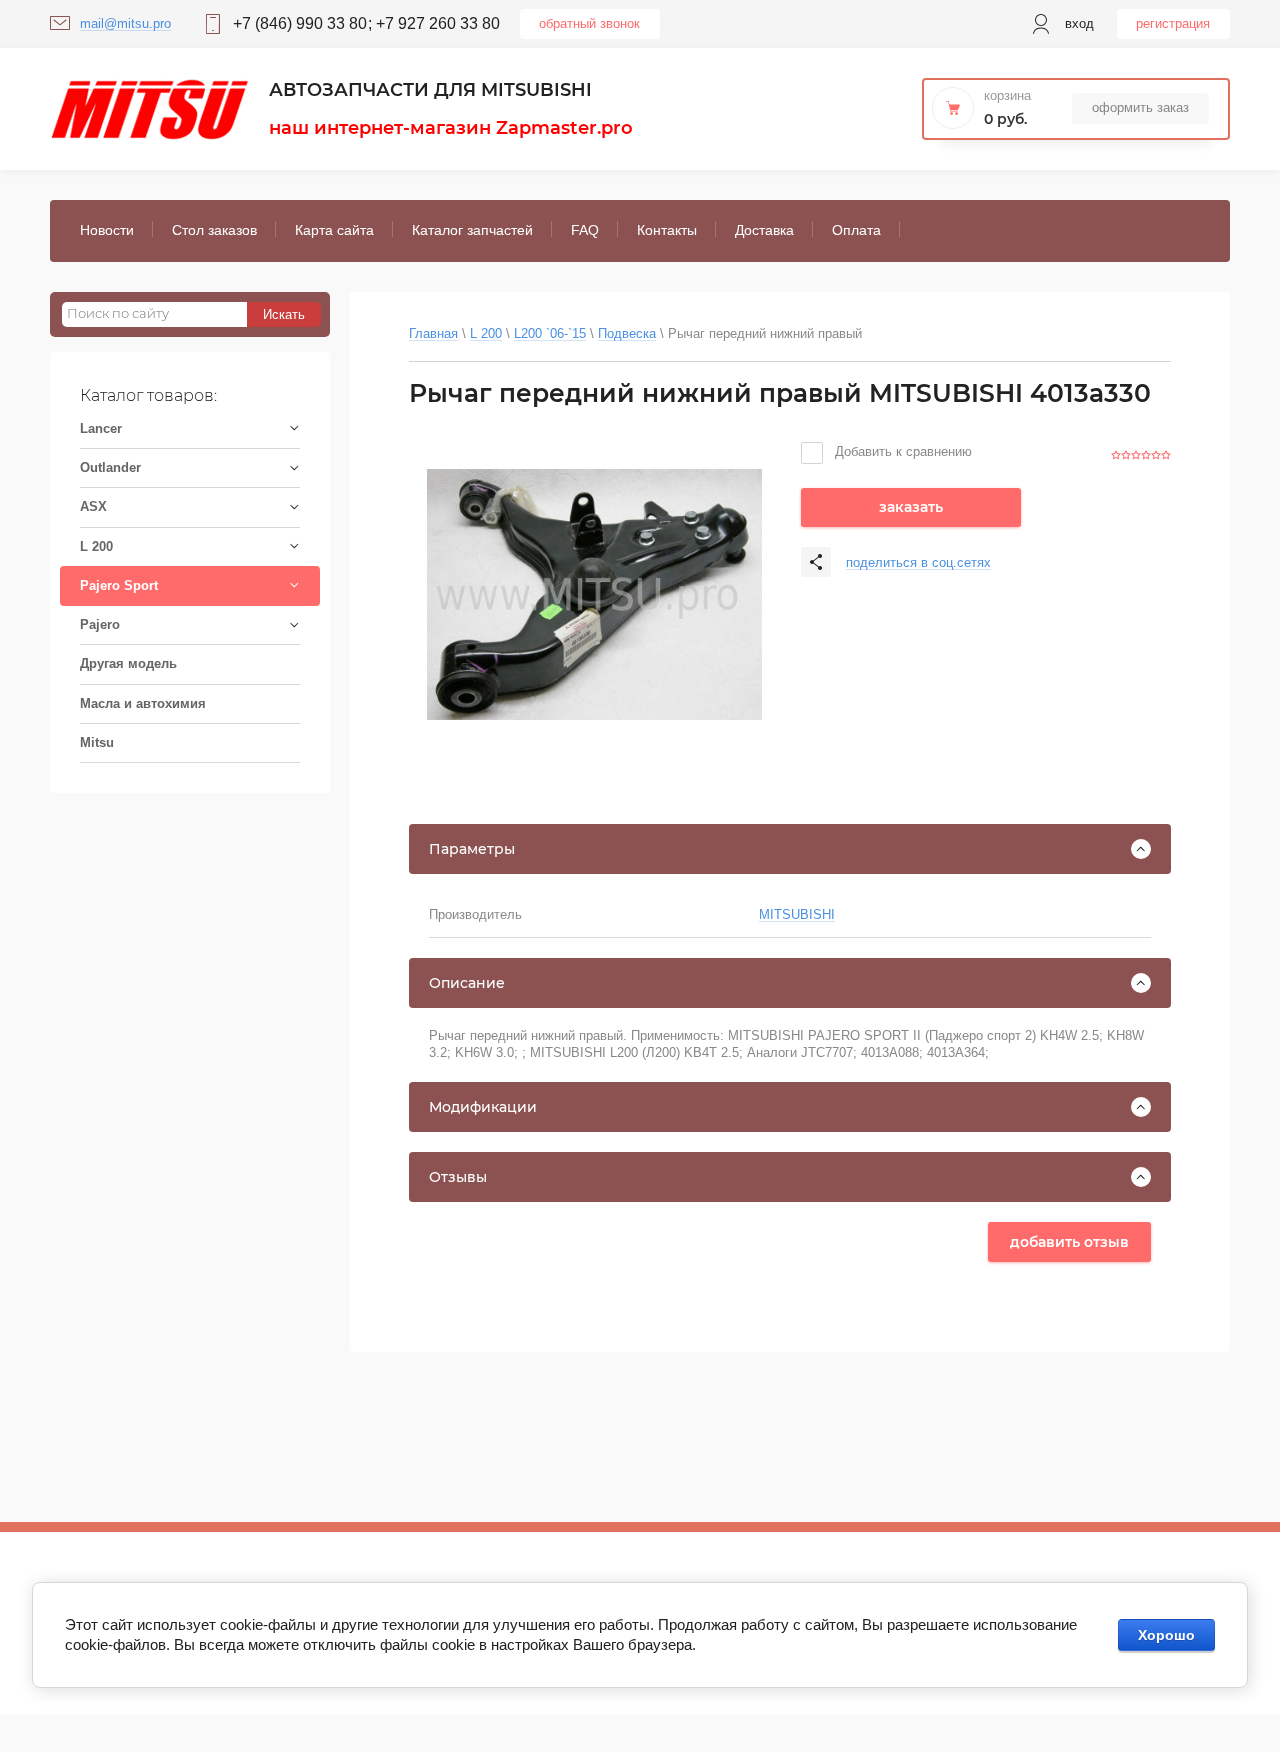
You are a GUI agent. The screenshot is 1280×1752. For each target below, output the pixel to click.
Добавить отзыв (1069, 1242)
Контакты (667, 230)
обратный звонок (589, 23)
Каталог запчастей (472, 230)
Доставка (764, 230)
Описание (467, 983)
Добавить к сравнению (901, 451)
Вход (1079, 23)
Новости (107, 230)
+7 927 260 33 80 (438, 23)
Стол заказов (214, 230)
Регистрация (1173, 23)
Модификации (483, 1107)
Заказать (911, 507)
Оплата (856, 230)
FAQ (585, 230)
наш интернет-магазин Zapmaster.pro (451, 128)
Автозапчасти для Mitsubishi (430, 90)
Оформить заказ (1140, 107)
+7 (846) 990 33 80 (300, 23)
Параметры (472, 849)
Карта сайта (334, 230)
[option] (594, 595)
